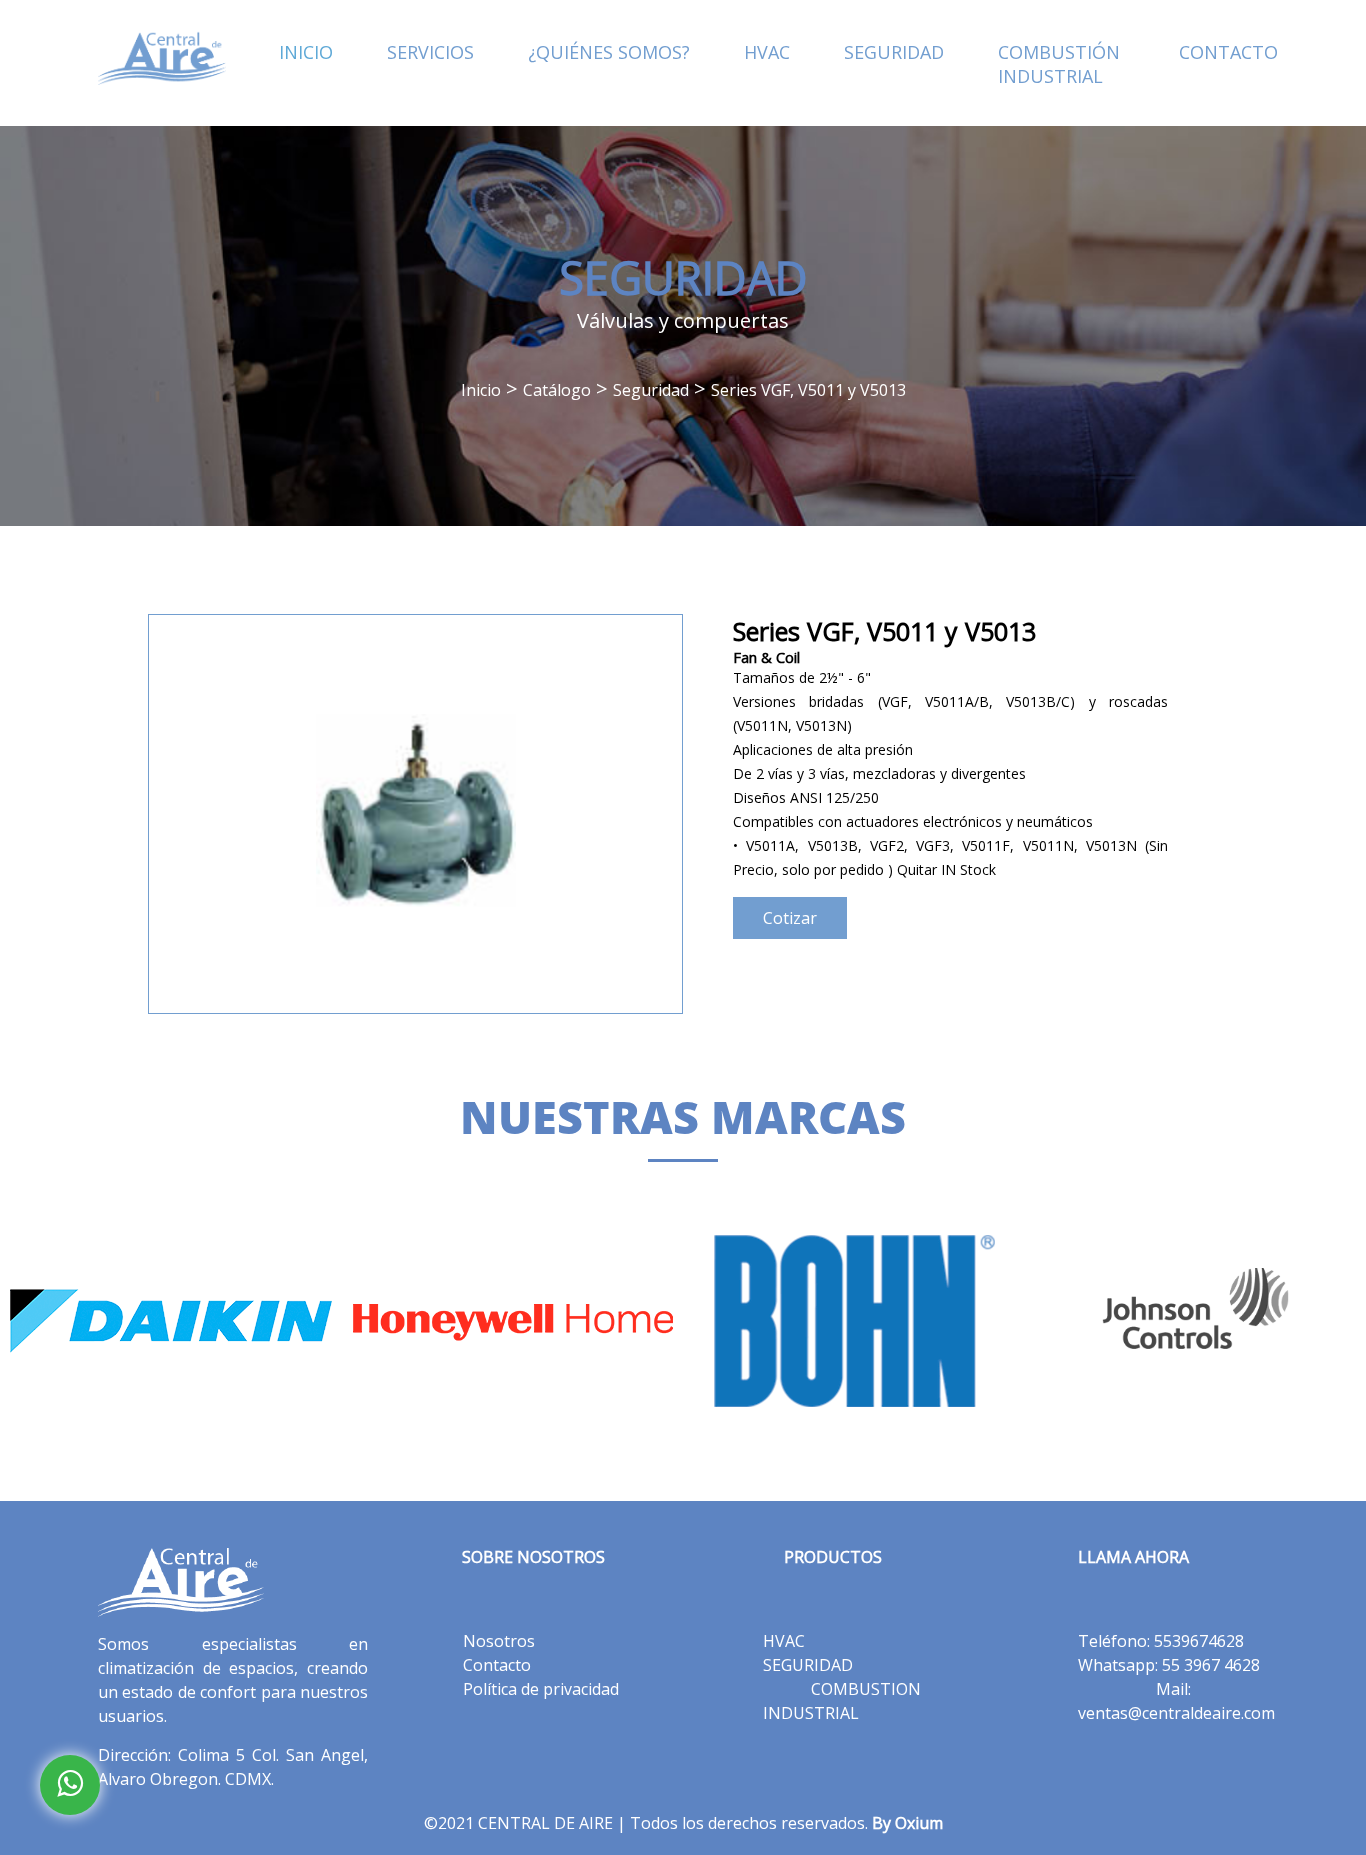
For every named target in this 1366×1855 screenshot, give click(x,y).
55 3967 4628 (1211, 1665)
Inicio (481, 390)
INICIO (306, 52)
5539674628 (1199, 1641)
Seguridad (651, 390)
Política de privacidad (541, 1689)
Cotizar (790, 918)
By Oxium (907, 1823)
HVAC (767, 52)
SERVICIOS (430, 52)
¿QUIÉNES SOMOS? (609, 52)
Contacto (497, 1665)
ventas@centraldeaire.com (1176, 1713)
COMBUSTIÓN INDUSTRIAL (1059, 64)
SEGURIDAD (894, 52)
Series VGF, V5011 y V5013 (808, 390)
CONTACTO (1228, 52)
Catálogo (557, 390)
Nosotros (499, 1641)
